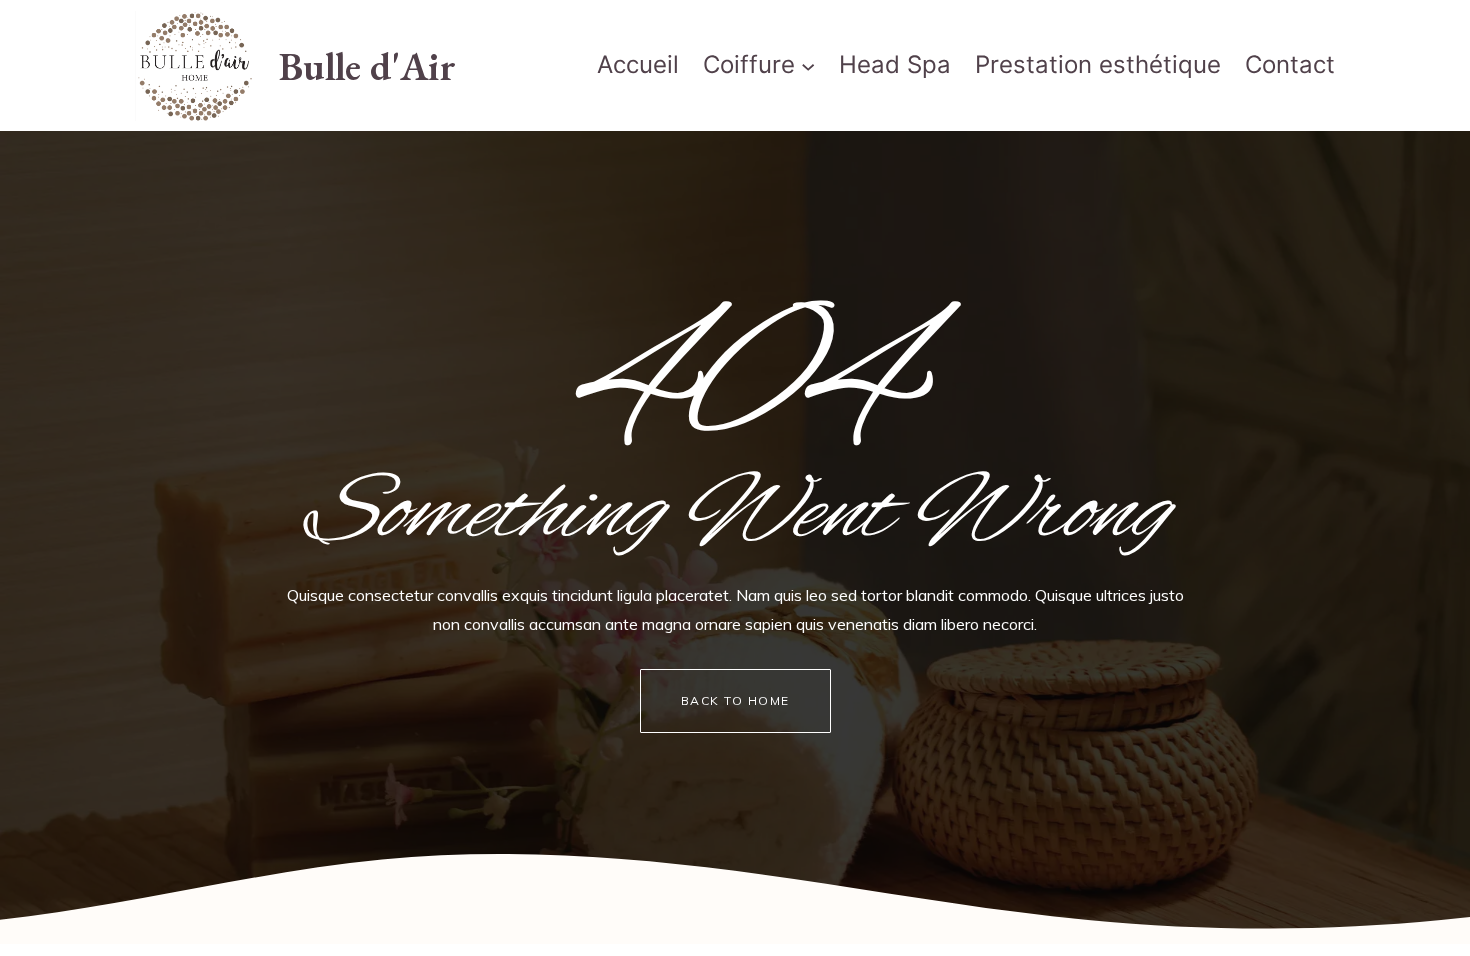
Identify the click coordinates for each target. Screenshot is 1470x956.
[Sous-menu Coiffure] (808, 66)
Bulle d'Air (367, 66)
